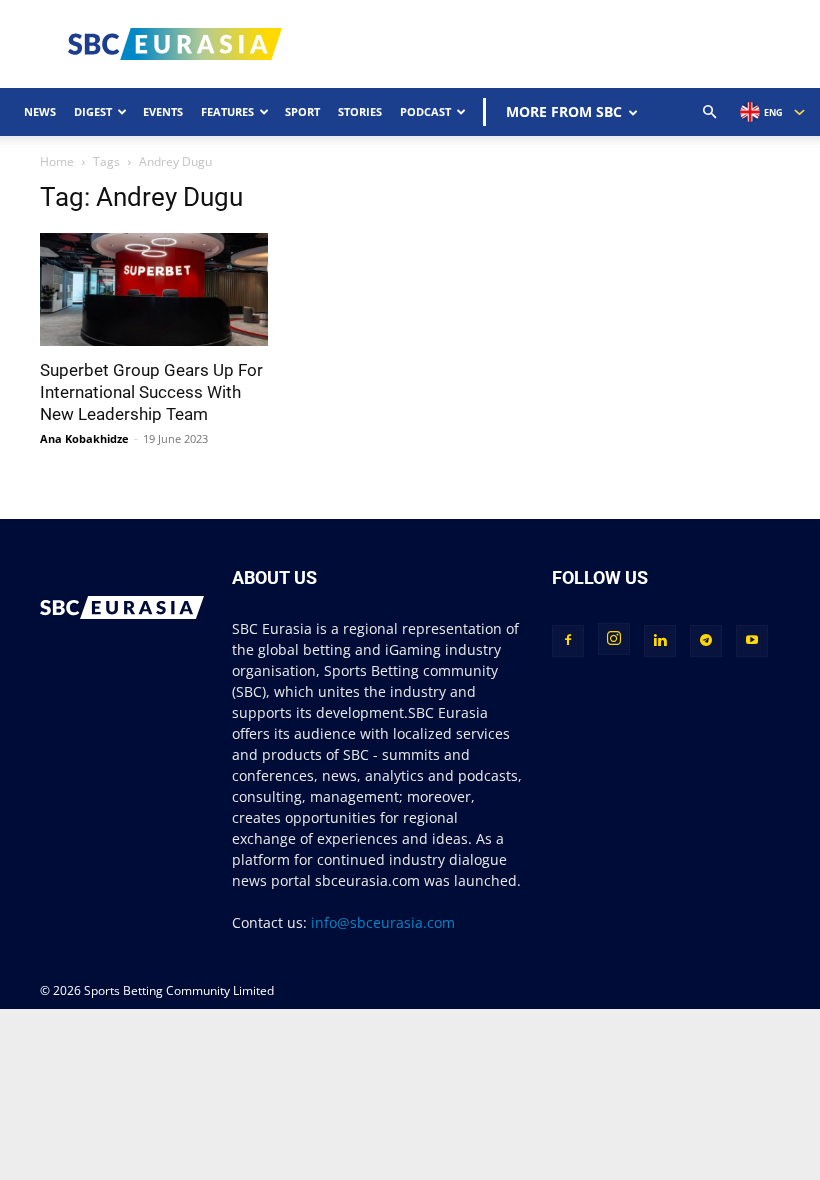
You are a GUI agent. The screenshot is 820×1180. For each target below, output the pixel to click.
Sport (302, 111)
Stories (360, 111)
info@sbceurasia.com (383, 922)
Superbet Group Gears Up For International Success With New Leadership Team (151, 392)
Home (57, 161)
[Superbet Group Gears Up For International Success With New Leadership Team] (154, 289)
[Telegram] (706, 641)
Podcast (425, 111)
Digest (93, 111)
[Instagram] (614, 639)
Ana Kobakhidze (84, 438)
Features (227, 111)
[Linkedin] (660, 641)
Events (163, 111)
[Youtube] (752, 641)
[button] (710, 112)
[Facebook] (568, 641)
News (40, 111)
